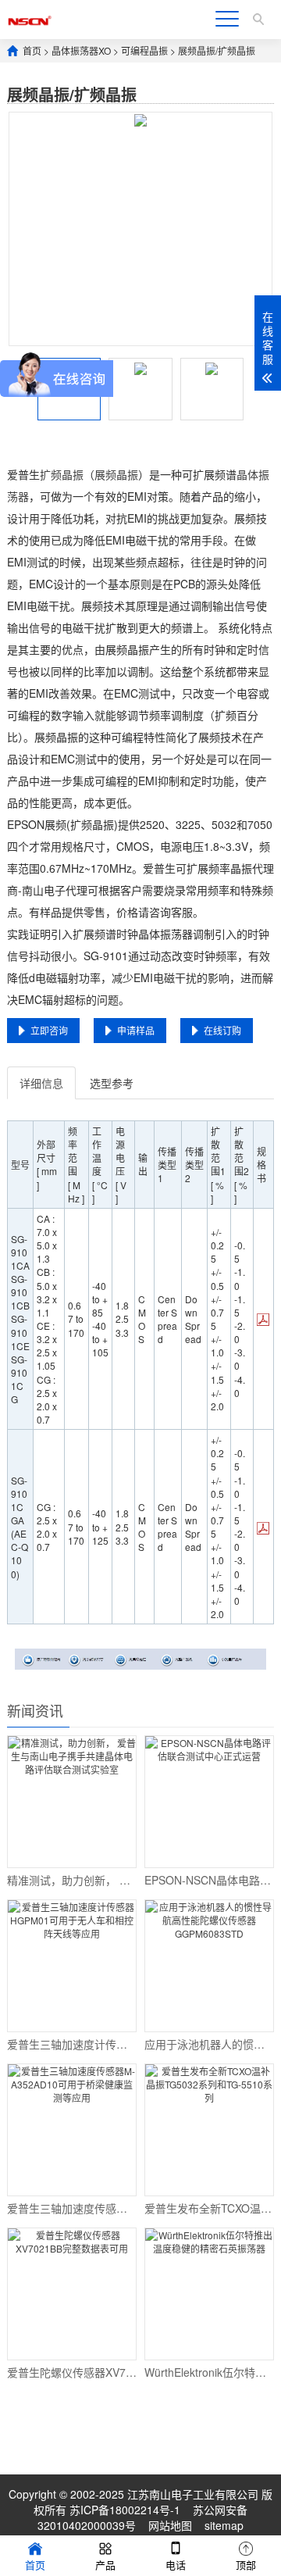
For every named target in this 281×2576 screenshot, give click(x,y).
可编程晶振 (144, 50)
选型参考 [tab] (112, 1083)
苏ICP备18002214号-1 (125, 2510)
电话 (176, 2565)
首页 (32, 50)
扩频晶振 (62, 474)
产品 (105, 2565)
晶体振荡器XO (81, 50)
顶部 (246, 2565)
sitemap (224, 2525)
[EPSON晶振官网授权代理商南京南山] (30, 19)
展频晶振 (116, 474)
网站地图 (170, 2525)
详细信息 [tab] (41, 1083)
